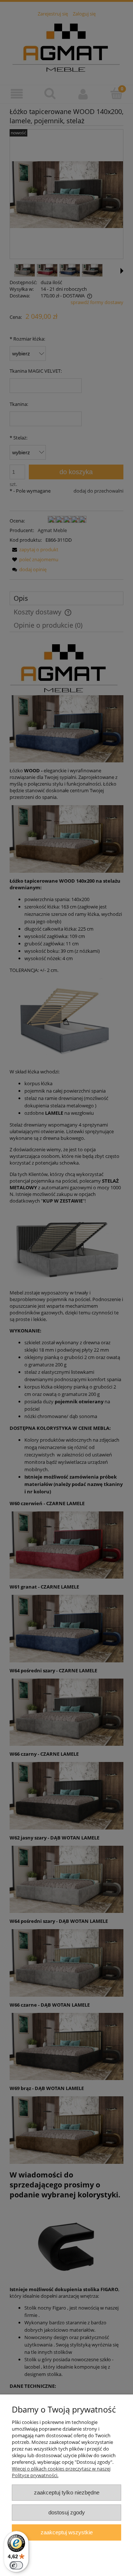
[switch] (16, 2565)
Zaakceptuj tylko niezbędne (67, 2492)
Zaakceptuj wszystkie (67, 2532)
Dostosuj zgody (67, 2512)
